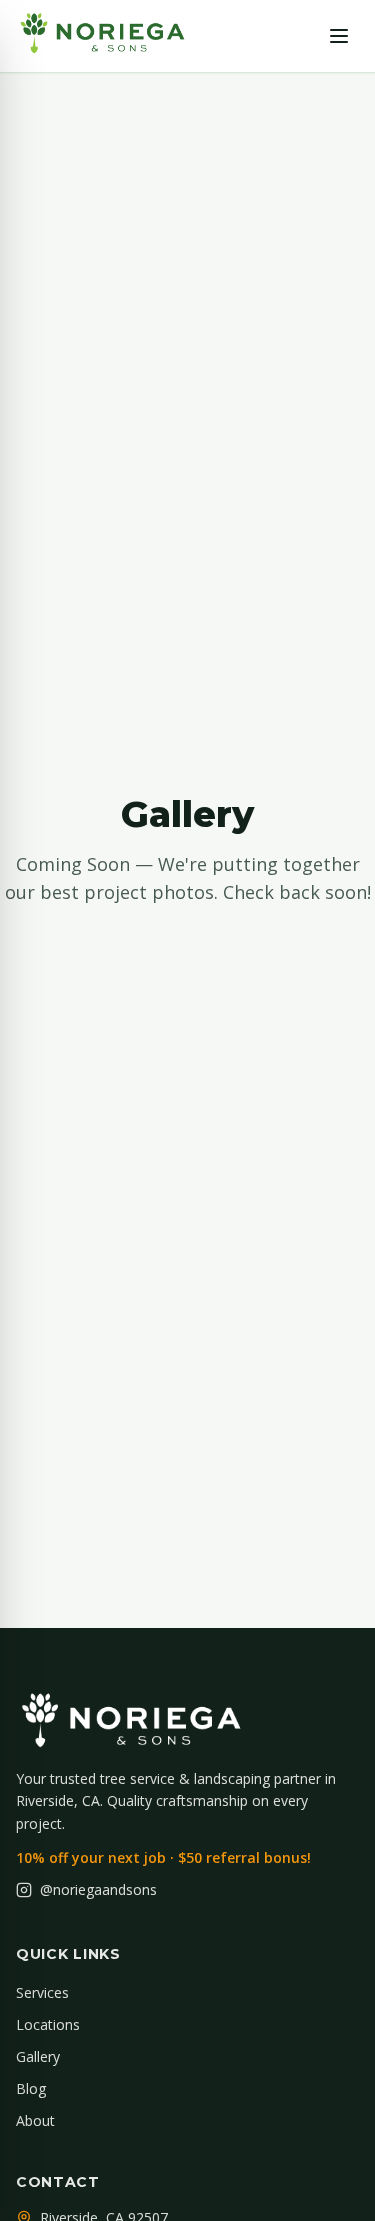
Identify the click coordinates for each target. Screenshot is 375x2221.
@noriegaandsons (98, 1889)
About (35, 2120)
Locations (48, 2024)
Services (42, 1992)
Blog (31, 2088)
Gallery (38, 2056)
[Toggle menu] (339, 36)
